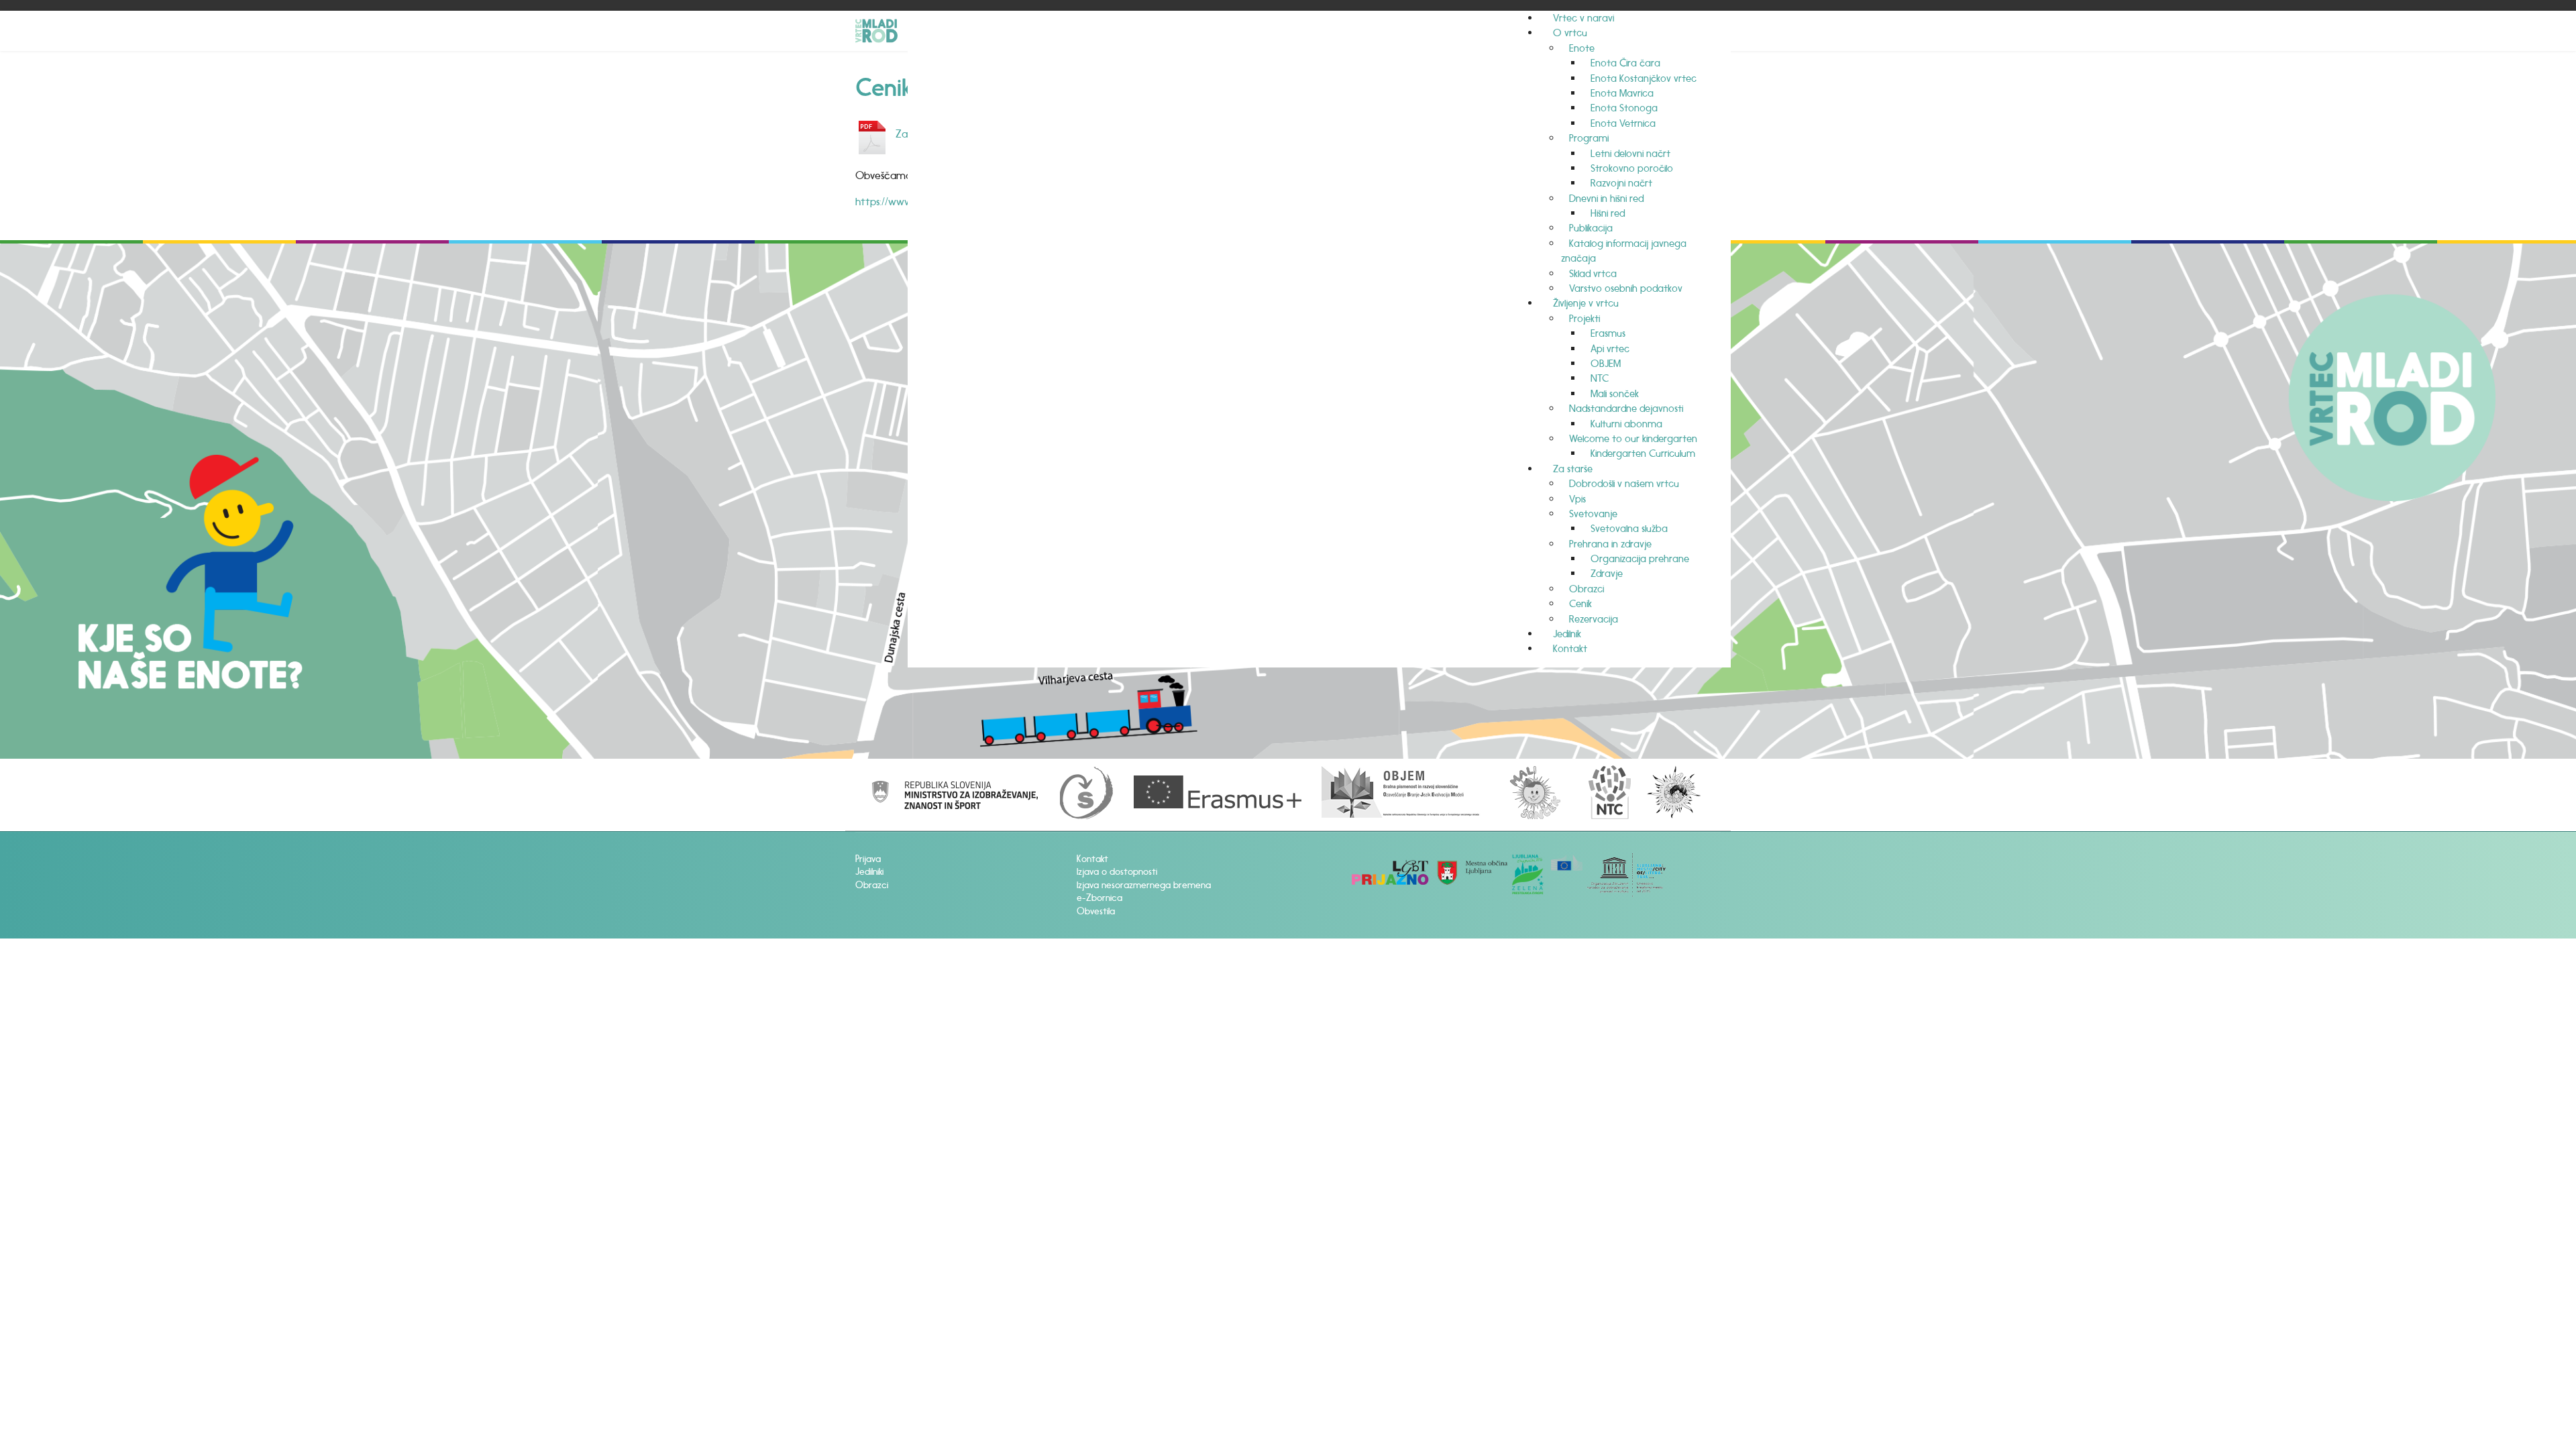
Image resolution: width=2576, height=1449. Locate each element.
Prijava (868, 859)
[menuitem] (1584, 18)
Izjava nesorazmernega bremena (1144, 885)
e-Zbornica (1099, 898)
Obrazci (872, 885)
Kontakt (1092, 859)
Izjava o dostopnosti (1117, 872)
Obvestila (1096, 911)
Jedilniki (869, 872)
